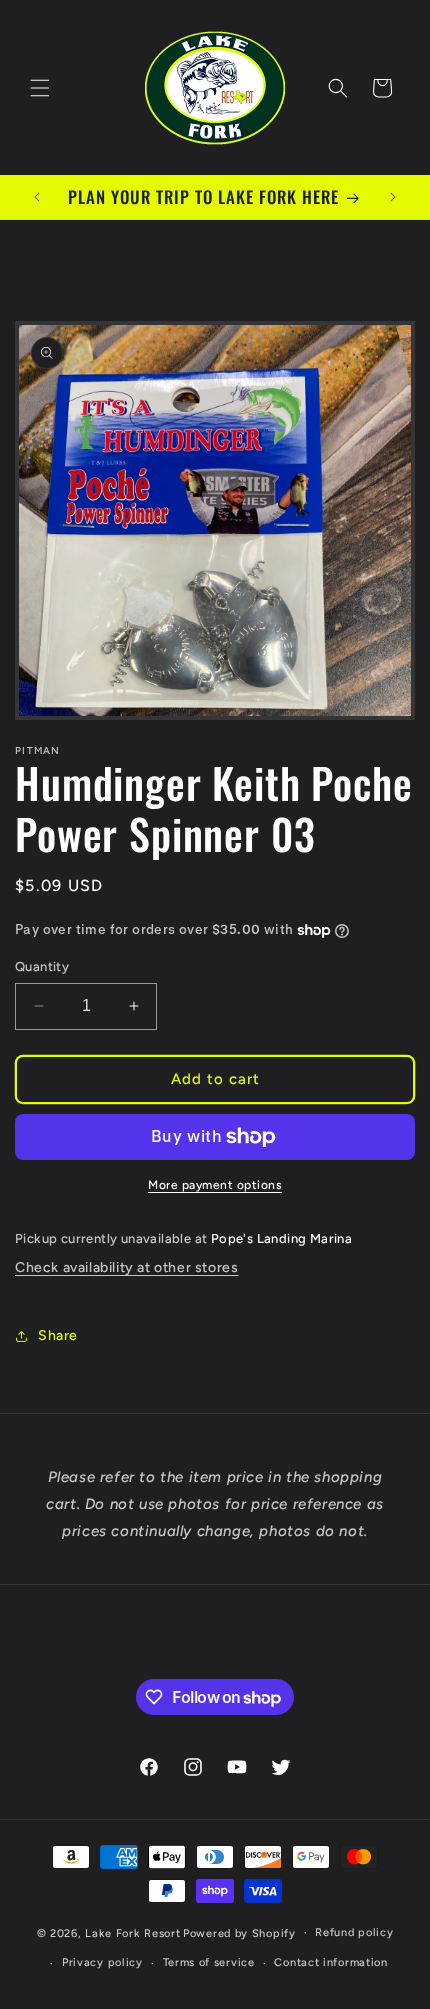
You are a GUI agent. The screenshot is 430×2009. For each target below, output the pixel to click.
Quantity (42, 966)
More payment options (215, 1185)
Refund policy (354, 1932)
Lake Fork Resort (132, 1932)
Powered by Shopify (239, 1932)
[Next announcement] (393, 197)
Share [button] (58, 1335)
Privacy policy (102, 1962)
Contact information (330, 1962)
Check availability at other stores (126, 1267)
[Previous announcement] (37, 197)
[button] (40, 88)
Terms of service (209, 1962)
